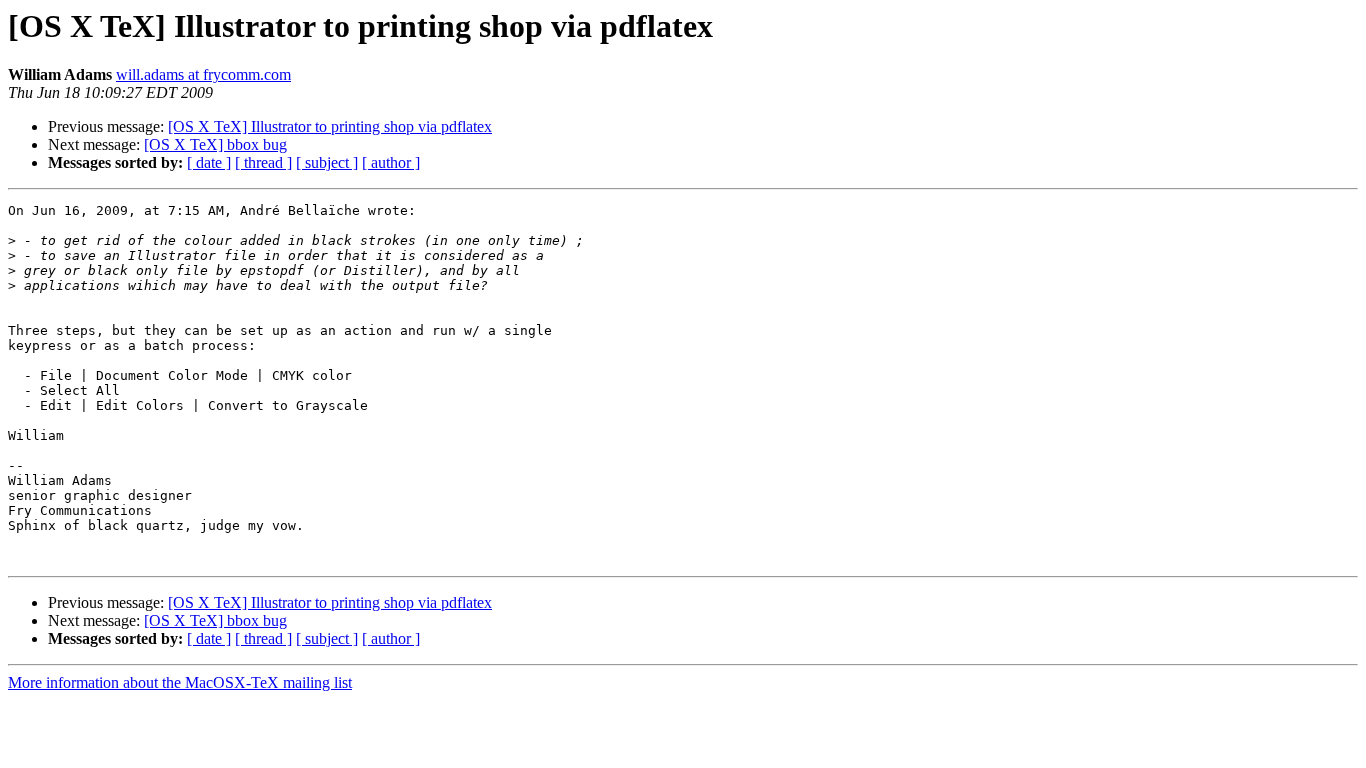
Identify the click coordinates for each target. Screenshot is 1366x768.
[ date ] (209, 162)
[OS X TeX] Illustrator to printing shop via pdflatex (330, 126)
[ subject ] (327, 162)
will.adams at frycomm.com (203, 74)
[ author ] (391, 162)
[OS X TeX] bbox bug (215, 144)
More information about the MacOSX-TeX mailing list (180, 682)
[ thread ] (263, 162)
